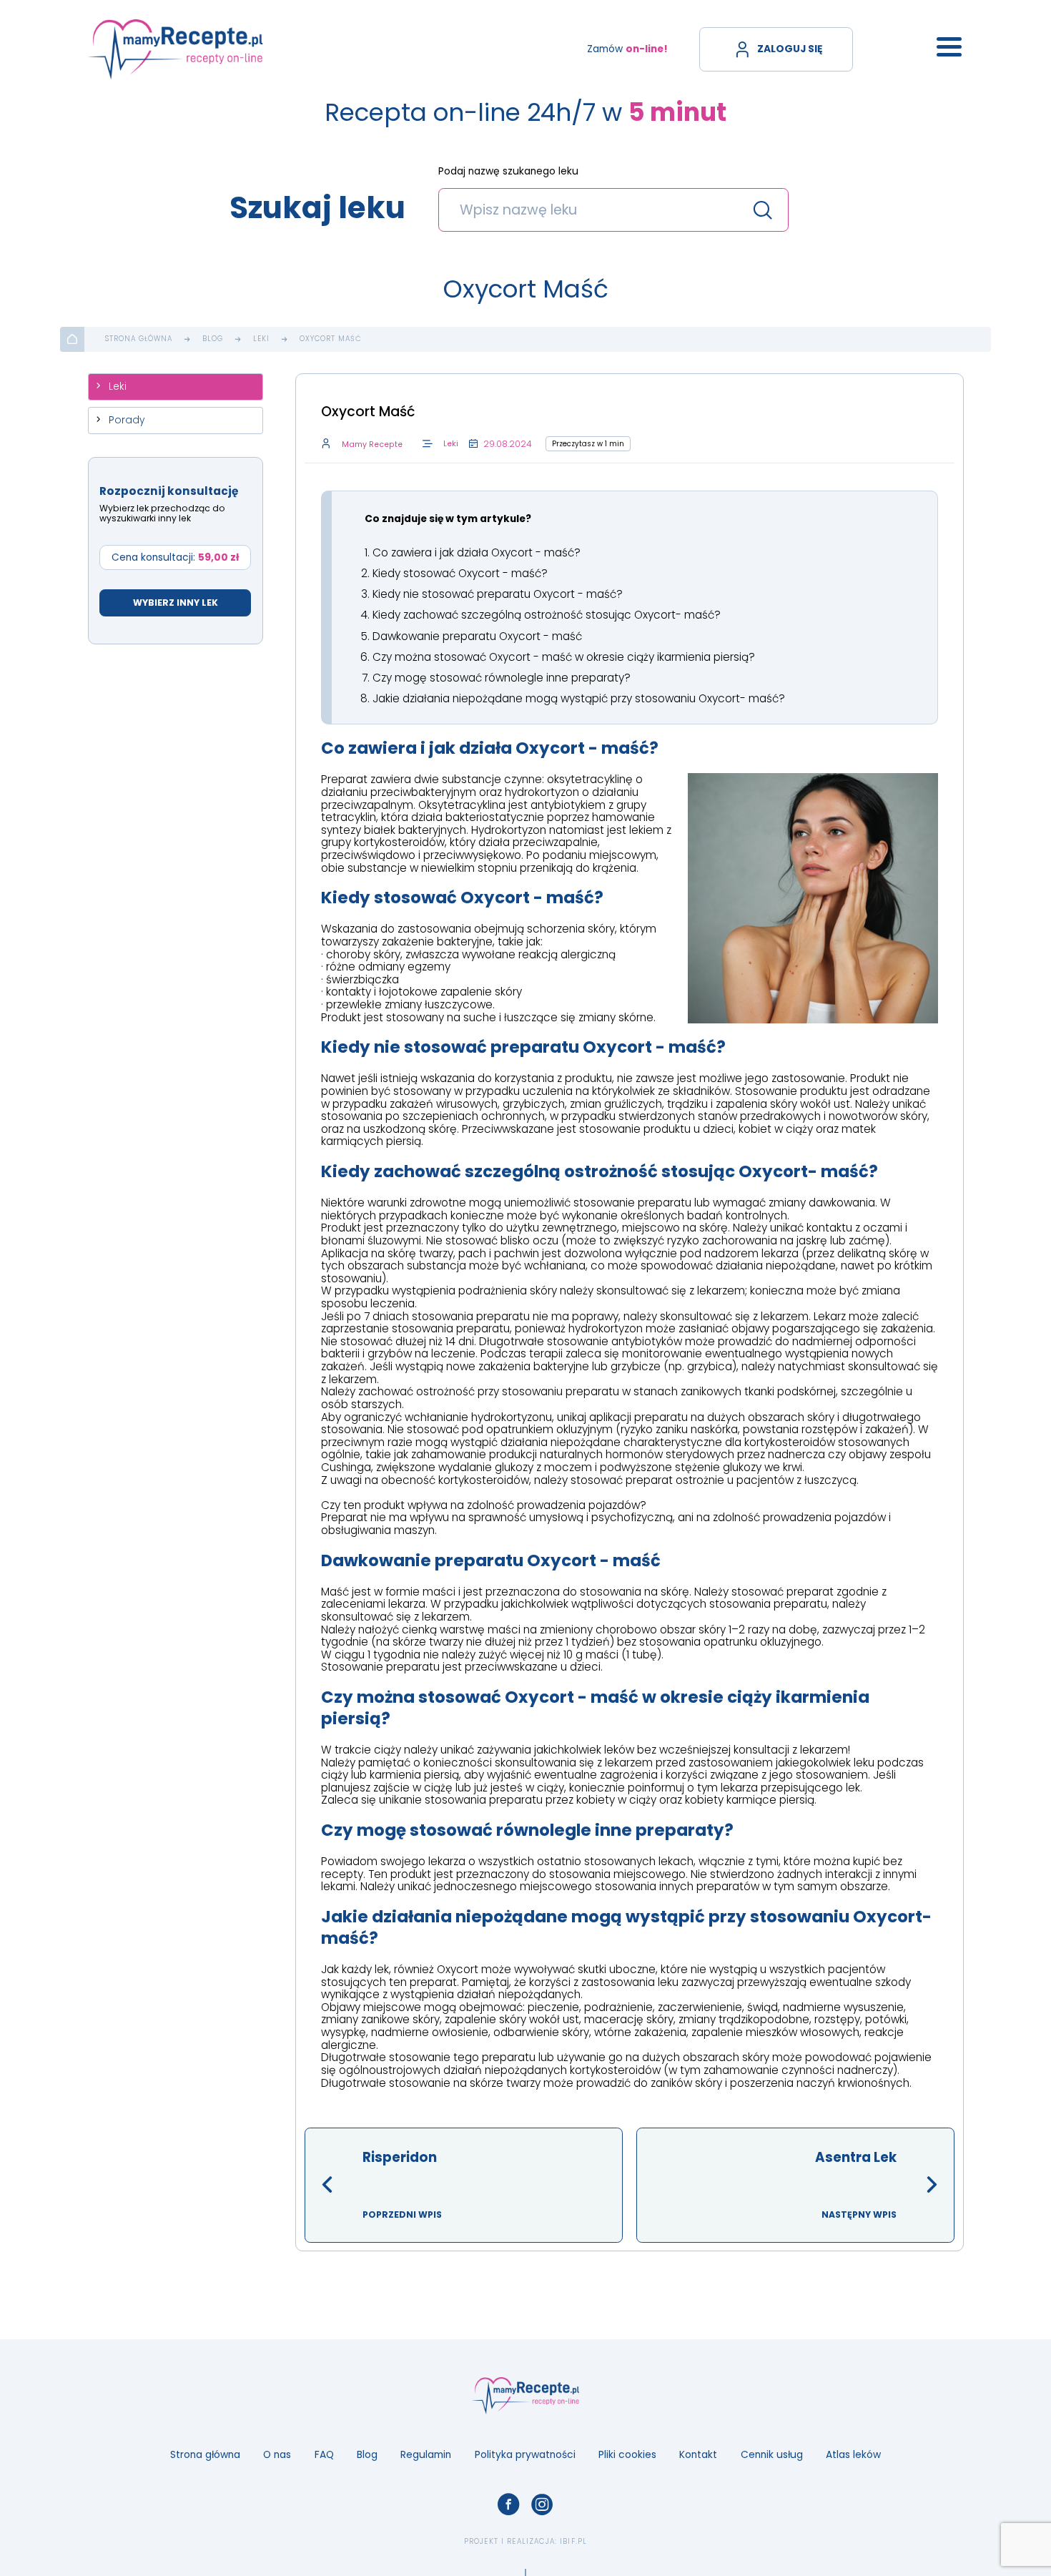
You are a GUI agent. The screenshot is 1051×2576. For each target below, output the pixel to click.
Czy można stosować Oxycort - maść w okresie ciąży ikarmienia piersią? (564, 657)
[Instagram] (542, 2505)
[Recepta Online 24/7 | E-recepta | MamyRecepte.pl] (176, 49)
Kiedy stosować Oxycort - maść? (460, 573)
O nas (277, 2455)
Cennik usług (772, 2455)
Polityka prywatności (525, 2455)
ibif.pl (573, 2541)
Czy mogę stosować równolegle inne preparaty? (502, 678)
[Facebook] (509, 2505)
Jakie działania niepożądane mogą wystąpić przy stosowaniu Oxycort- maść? (579, 698)
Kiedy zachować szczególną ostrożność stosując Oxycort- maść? (547, 615)
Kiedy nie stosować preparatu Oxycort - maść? (498, 594)
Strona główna (139, 339)
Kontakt (698, 2455)
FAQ (324, 2455)
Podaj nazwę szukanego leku (508, 172)
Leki (261, 339)
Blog (213, 339)
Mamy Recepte (372, 444)
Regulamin (426, 2455)
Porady (127, 420)
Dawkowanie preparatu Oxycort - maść (477, 636)
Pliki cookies (627, 2455)
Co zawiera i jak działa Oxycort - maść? (477, 552)
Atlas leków (853, 2455)
